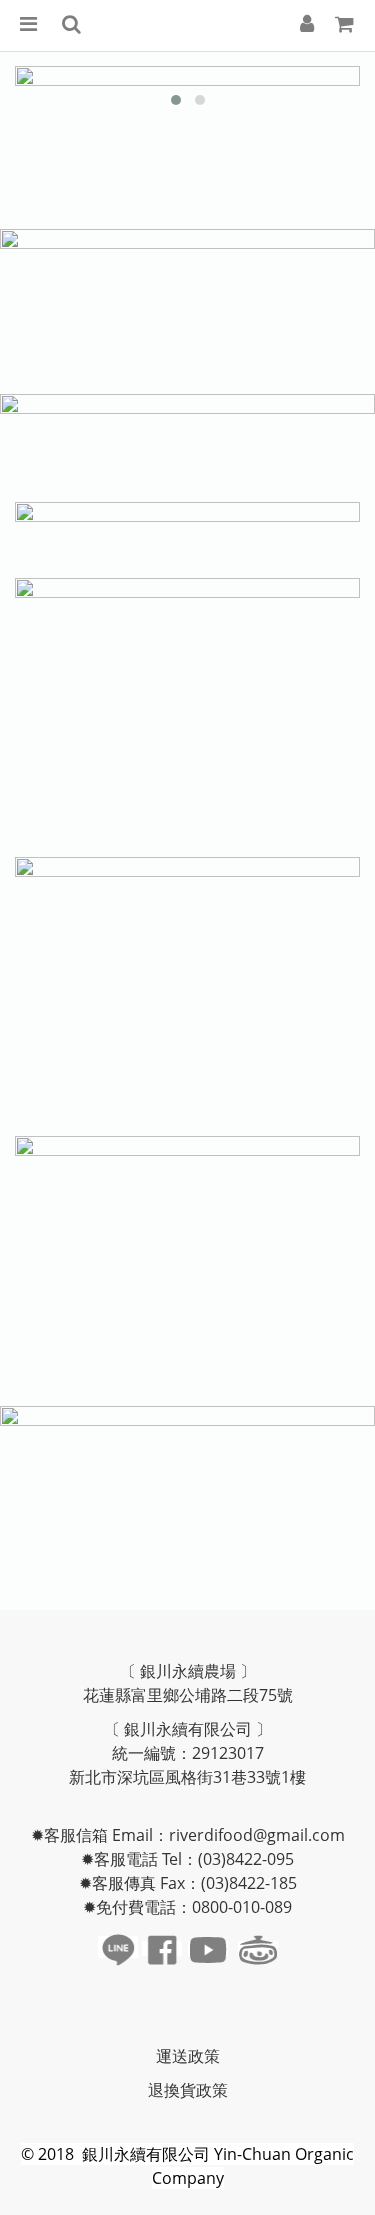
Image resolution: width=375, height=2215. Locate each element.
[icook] (258, 1948)
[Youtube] (208, 1948)
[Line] (118, 1947)
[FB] (162, 1948)
